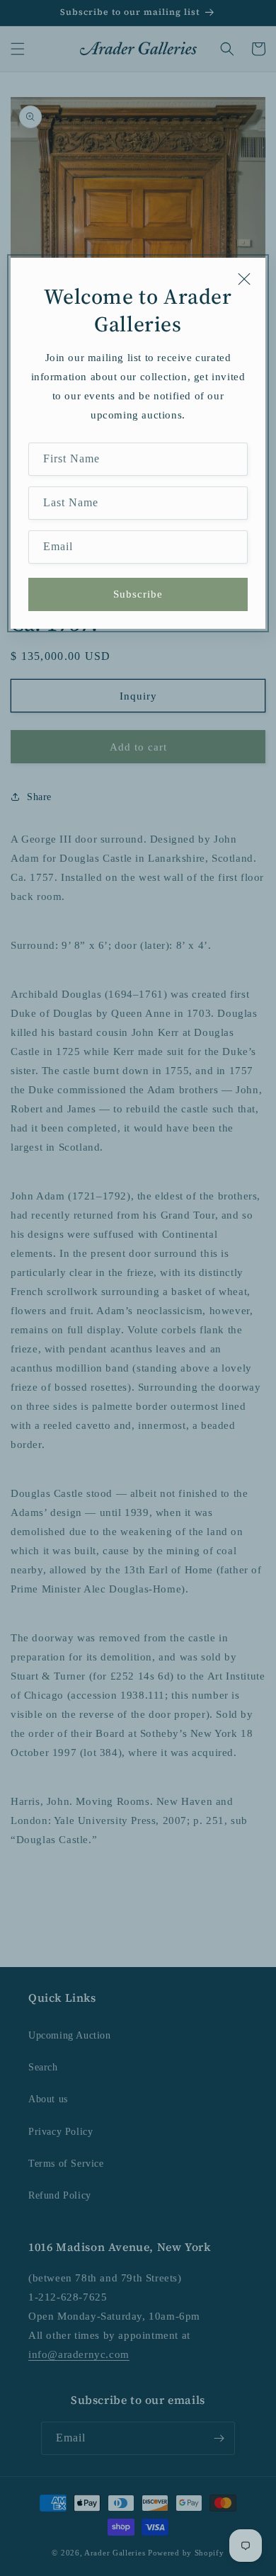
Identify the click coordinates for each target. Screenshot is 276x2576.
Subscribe (138, 594)
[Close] (244, 279)
